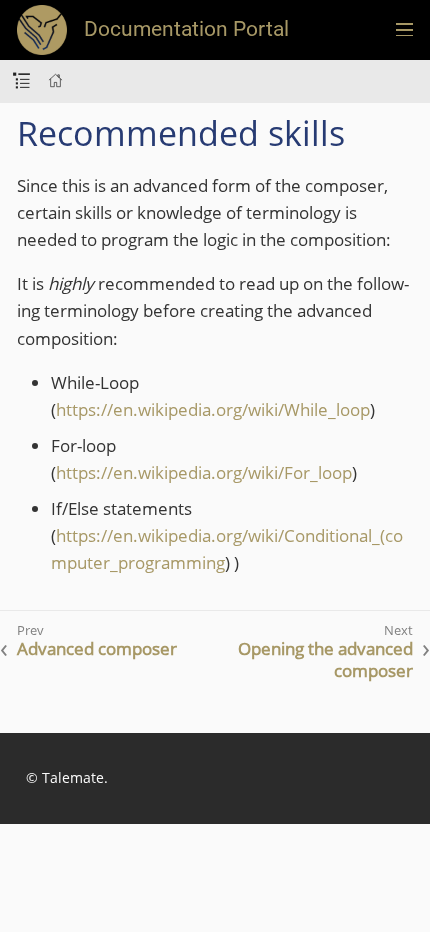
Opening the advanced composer (325, 660)
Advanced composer (97, 649)
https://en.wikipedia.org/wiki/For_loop (204, 472)
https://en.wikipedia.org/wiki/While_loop (213, 409)
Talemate (73, 777)
